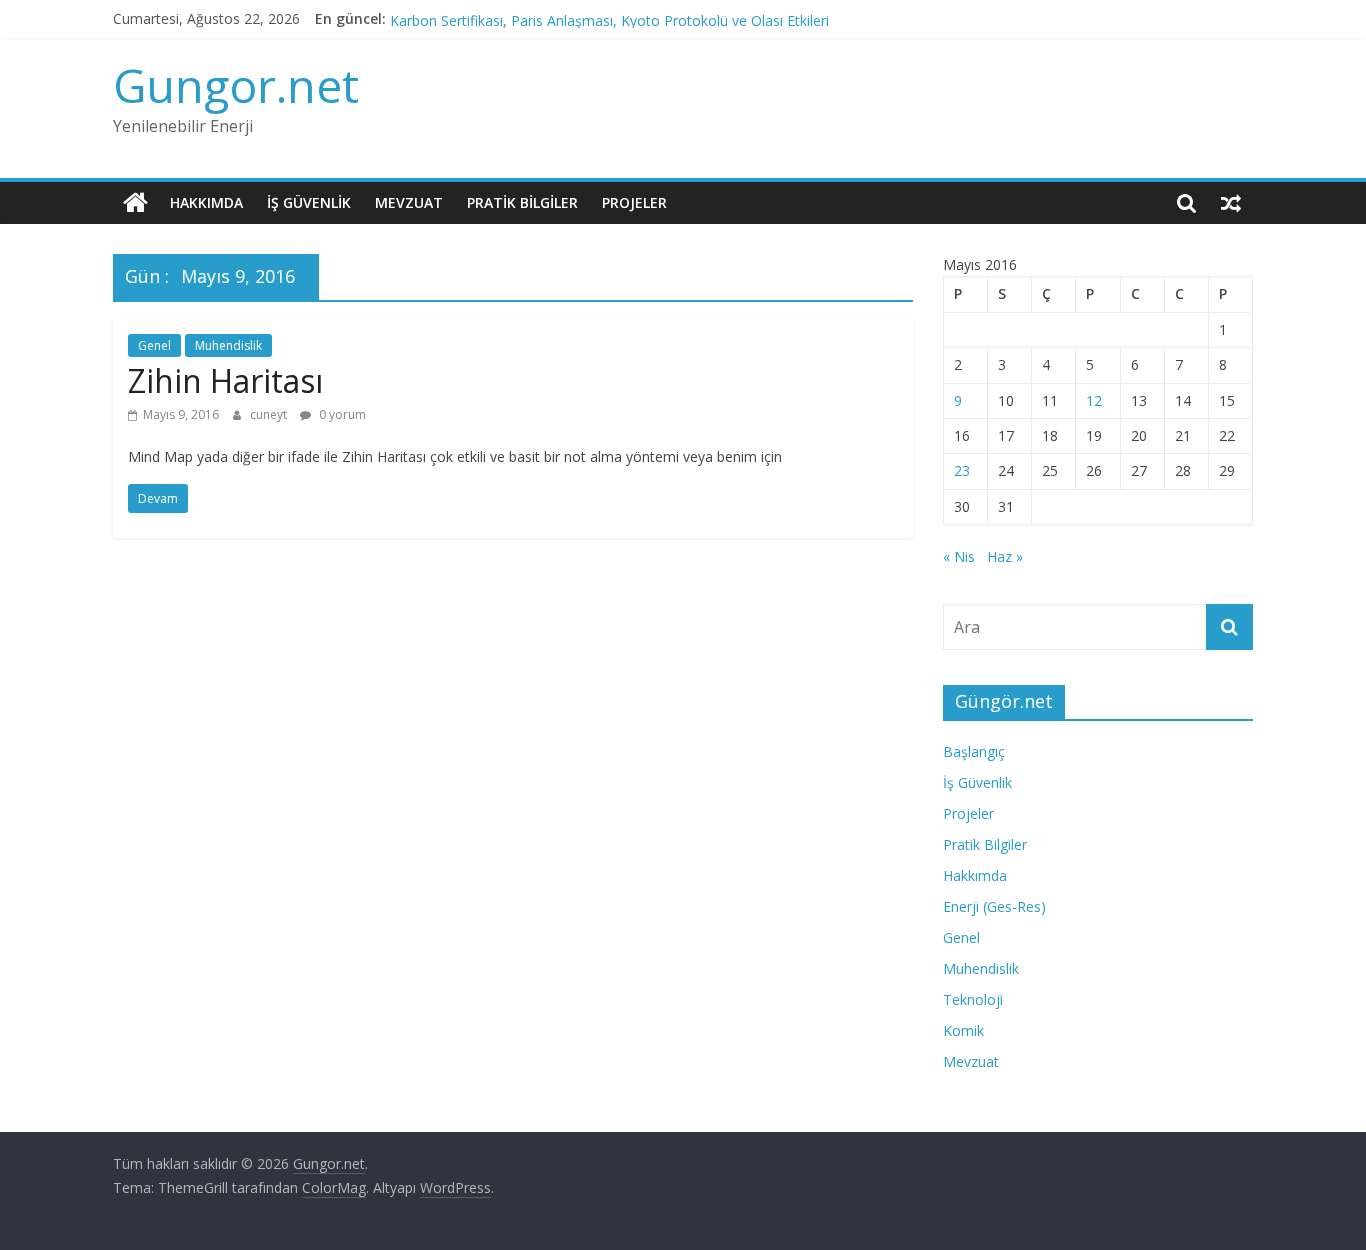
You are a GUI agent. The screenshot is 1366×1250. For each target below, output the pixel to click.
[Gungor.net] (135, 203)
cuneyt (270, 414)
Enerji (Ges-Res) (994, 906)
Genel (154, 345)
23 (962, 470)
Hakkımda (206, 202)
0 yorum (341, 414)
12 (1094, 400)
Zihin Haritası (225, 380)
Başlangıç (974, 751)
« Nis (959, 556)
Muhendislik (228, 345)
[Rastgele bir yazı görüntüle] (1231, 203)
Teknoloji (973, 999)
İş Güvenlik (309, 202)
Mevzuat (409, 202)
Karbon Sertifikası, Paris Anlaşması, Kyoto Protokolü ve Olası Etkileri (609, 24)
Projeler (634, 202)
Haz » (1005, 556)
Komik (963, 1030)
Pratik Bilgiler (522, 202)
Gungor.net (236, 85)
